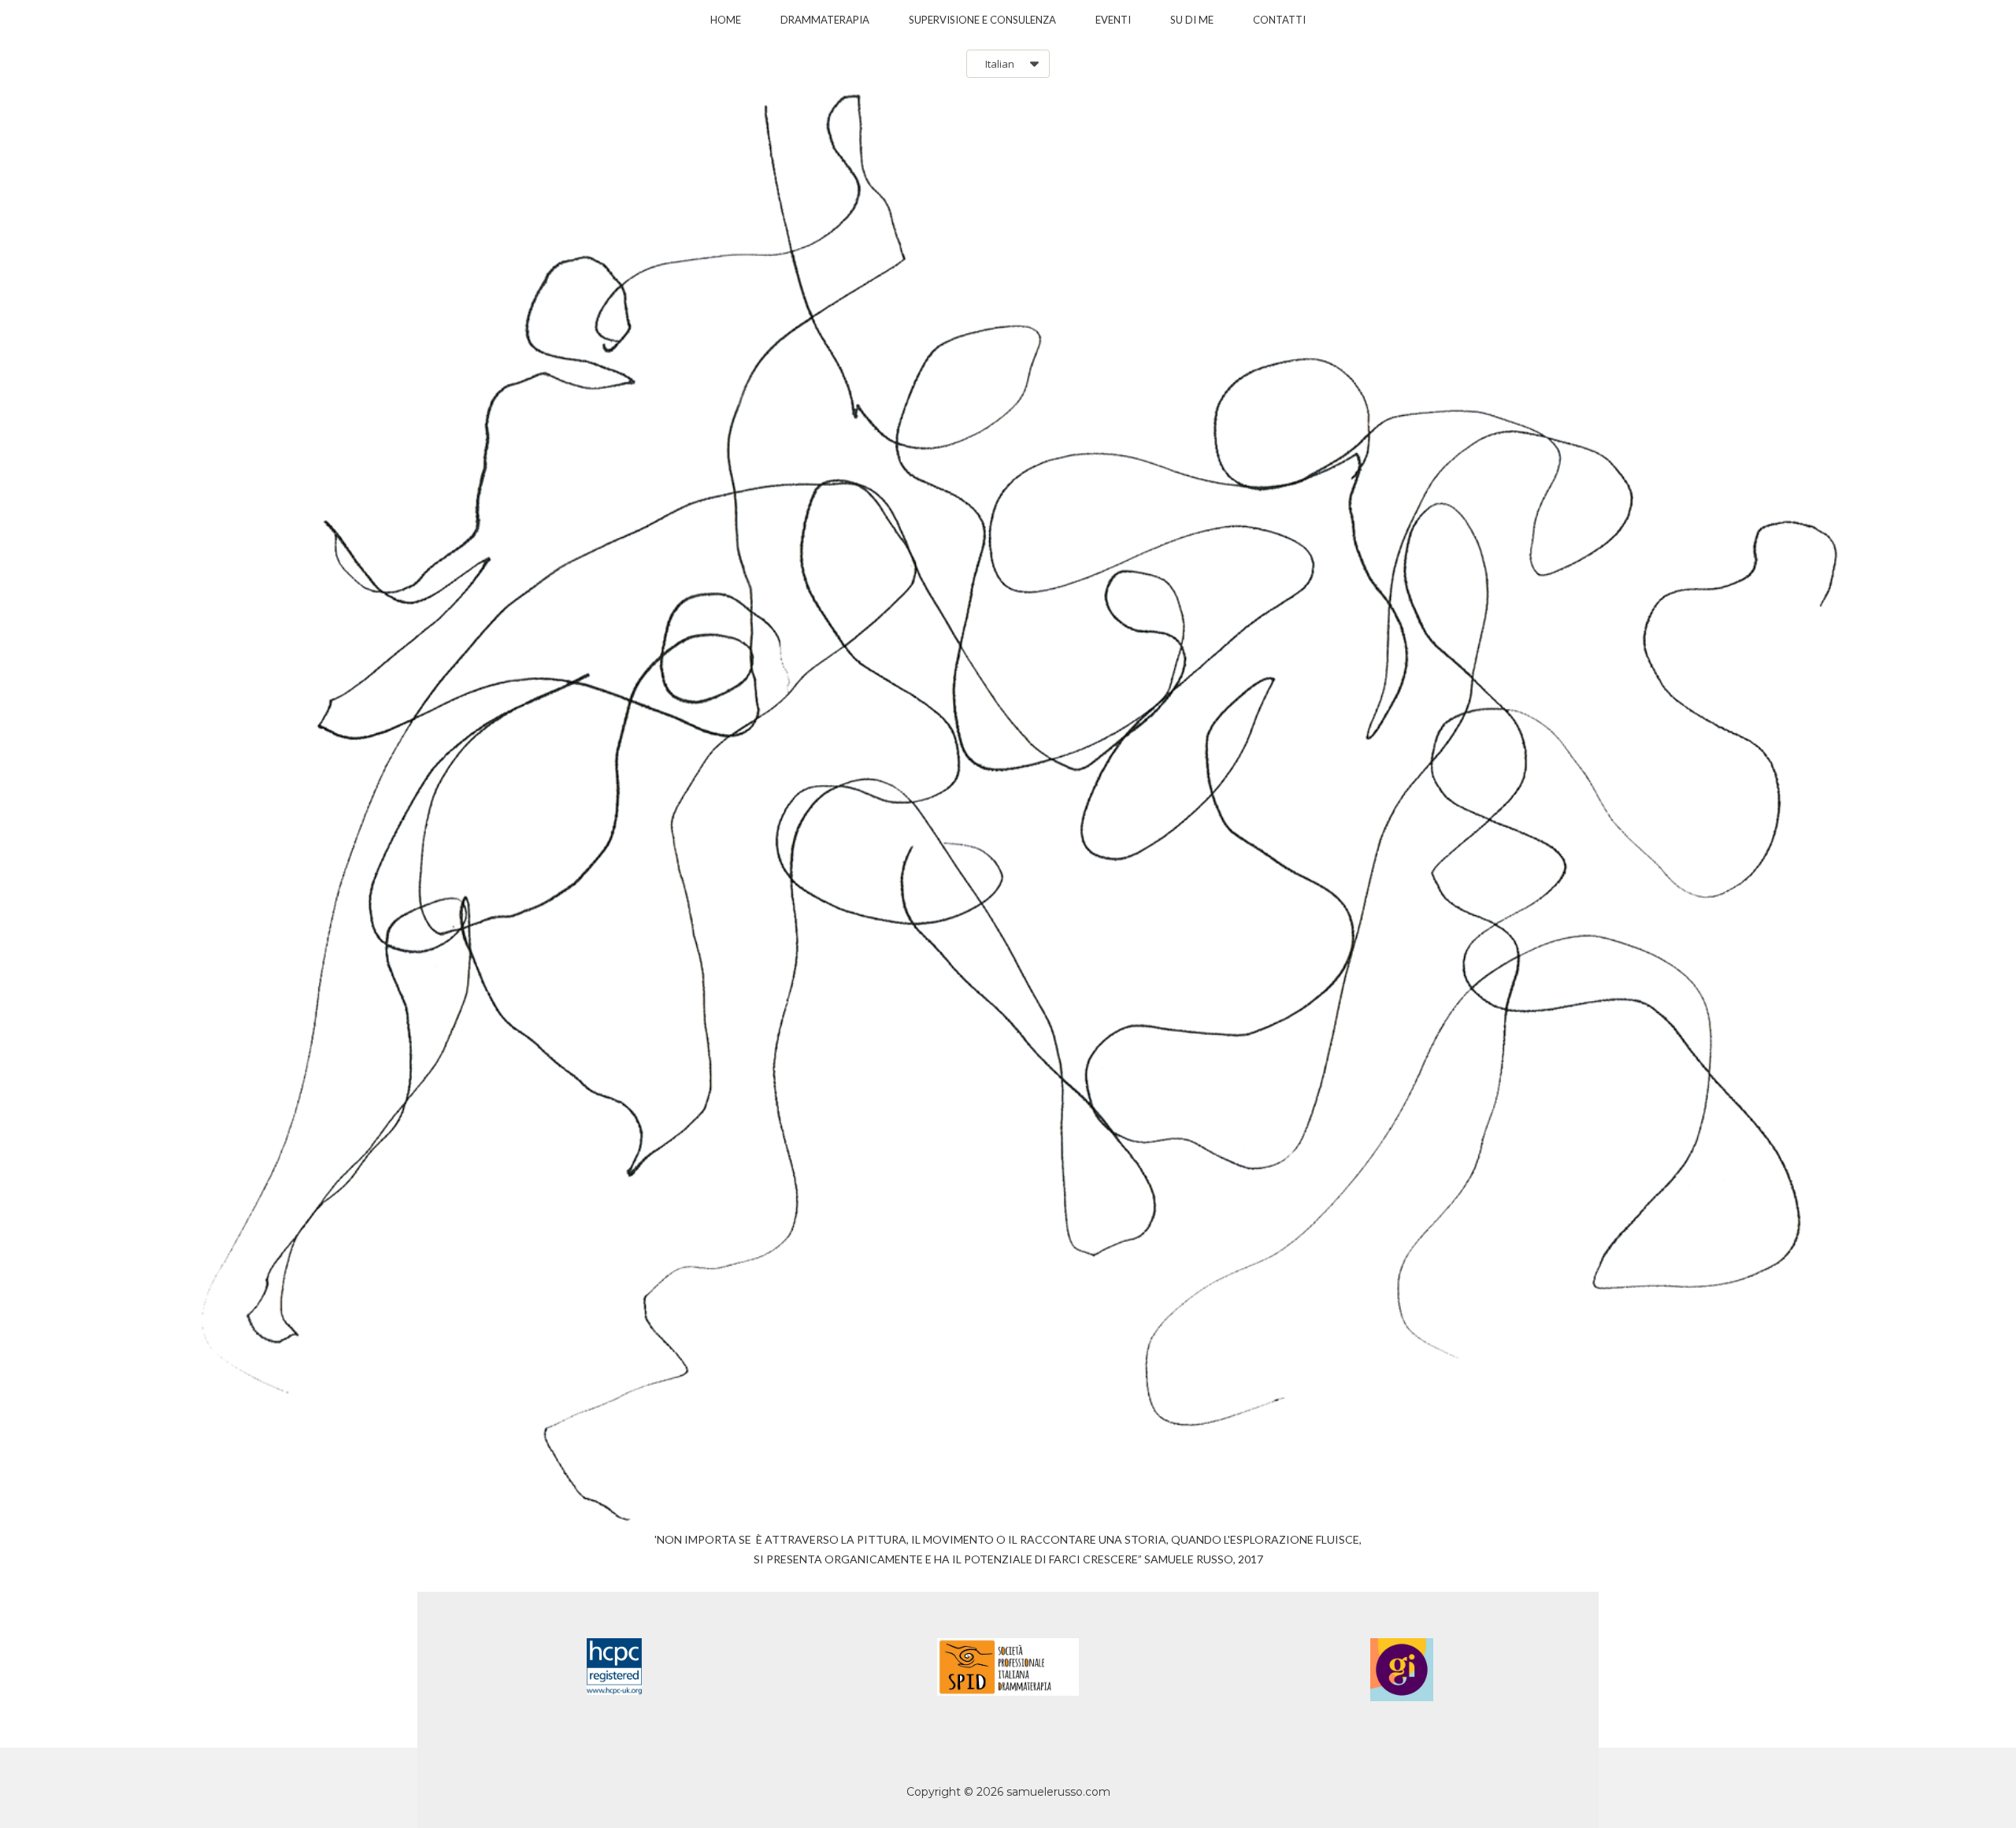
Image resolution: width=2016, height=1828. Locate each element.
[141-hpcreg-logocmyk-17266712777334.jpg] (614, 1667)
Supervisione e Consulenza (982, 20)
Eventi (1113, 20)
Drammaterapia (825, 20)
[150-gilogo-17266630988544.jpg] (1402, 1670)
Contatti (1279, 20)
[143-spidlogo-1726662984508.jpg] (1008, 1667)
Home (726, 20)
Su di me (1192, 20)
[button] (1008, 64)
